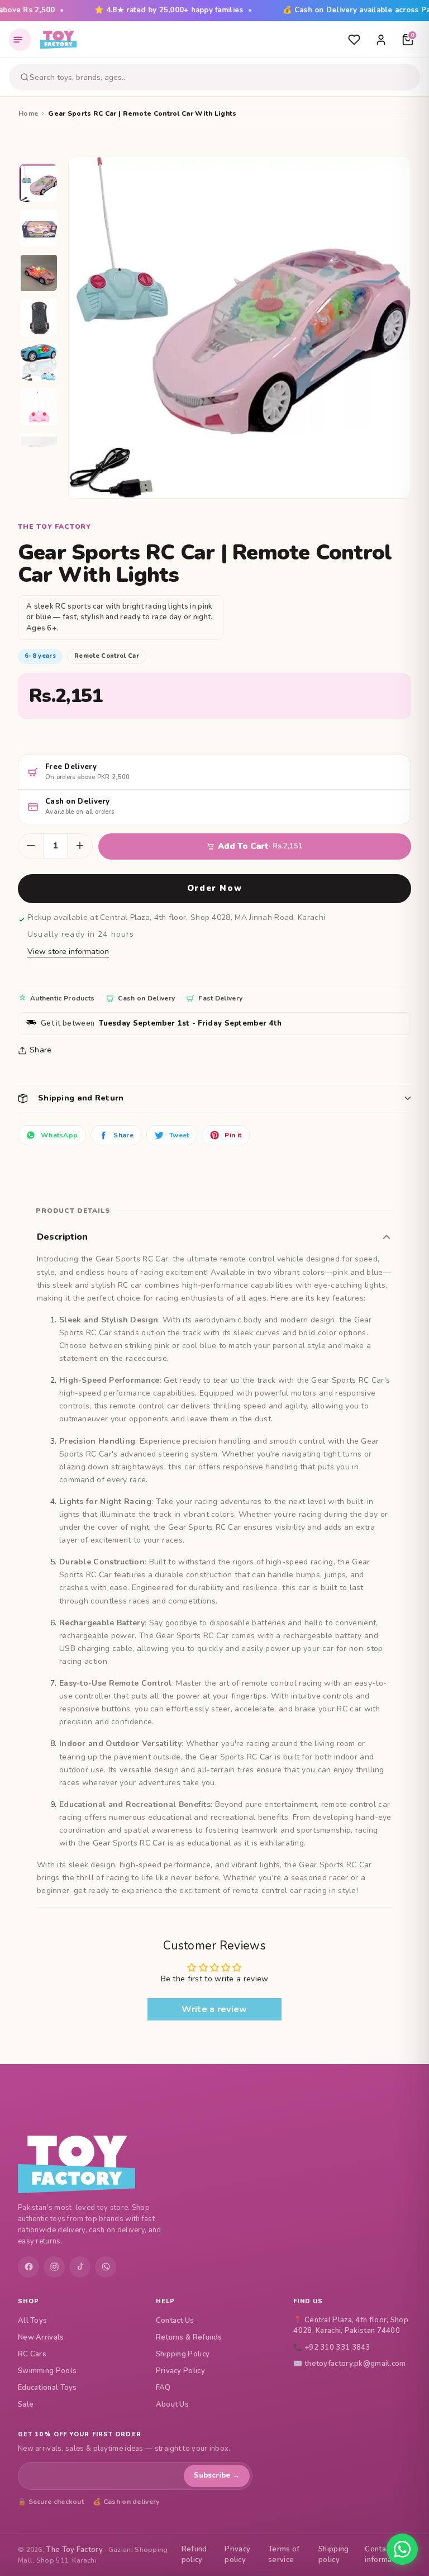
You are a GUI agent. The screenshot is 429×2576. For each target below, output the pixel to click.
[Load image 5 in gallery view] (39, 363)
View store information (68, 952)
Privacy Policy (180, 2371)
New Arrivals (41, 2337)
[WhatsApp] (106, 2267)
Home (28, 113)
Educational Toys (47, 2388)
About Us (172, 2404)
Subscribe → (217, 2475)
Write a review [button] (214, 2009)
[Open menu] (20, 40)
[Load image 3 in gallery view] (39, 273)
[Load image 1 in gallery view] (39, 184)
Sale (26, 2404)
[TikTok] (80, 2267)
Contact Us (175, 2321)
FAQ (163, 2388)
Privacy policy (237, 2555)
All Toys (32, 2321)
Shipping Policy (183, 2354)
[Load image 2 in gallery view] (39, 229)
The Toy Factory (74, 2550)
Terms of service (284, 2555)
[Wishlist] (354, 40)
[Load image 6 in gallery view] (39, 407)
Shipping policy (333, 2555)
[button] (214, 1098)
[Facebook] (28, 2267)
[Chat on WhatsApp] (402, 2549)
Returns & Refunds (189, 2337)
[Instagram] (54, 2267)
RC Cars (32, 2354)
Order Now (214, 888)
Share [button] (41, 1050)
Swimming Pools (47, 2371)
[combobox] (223, 77)
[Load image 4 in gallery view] (39, 318)
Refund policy (194, 2555)
